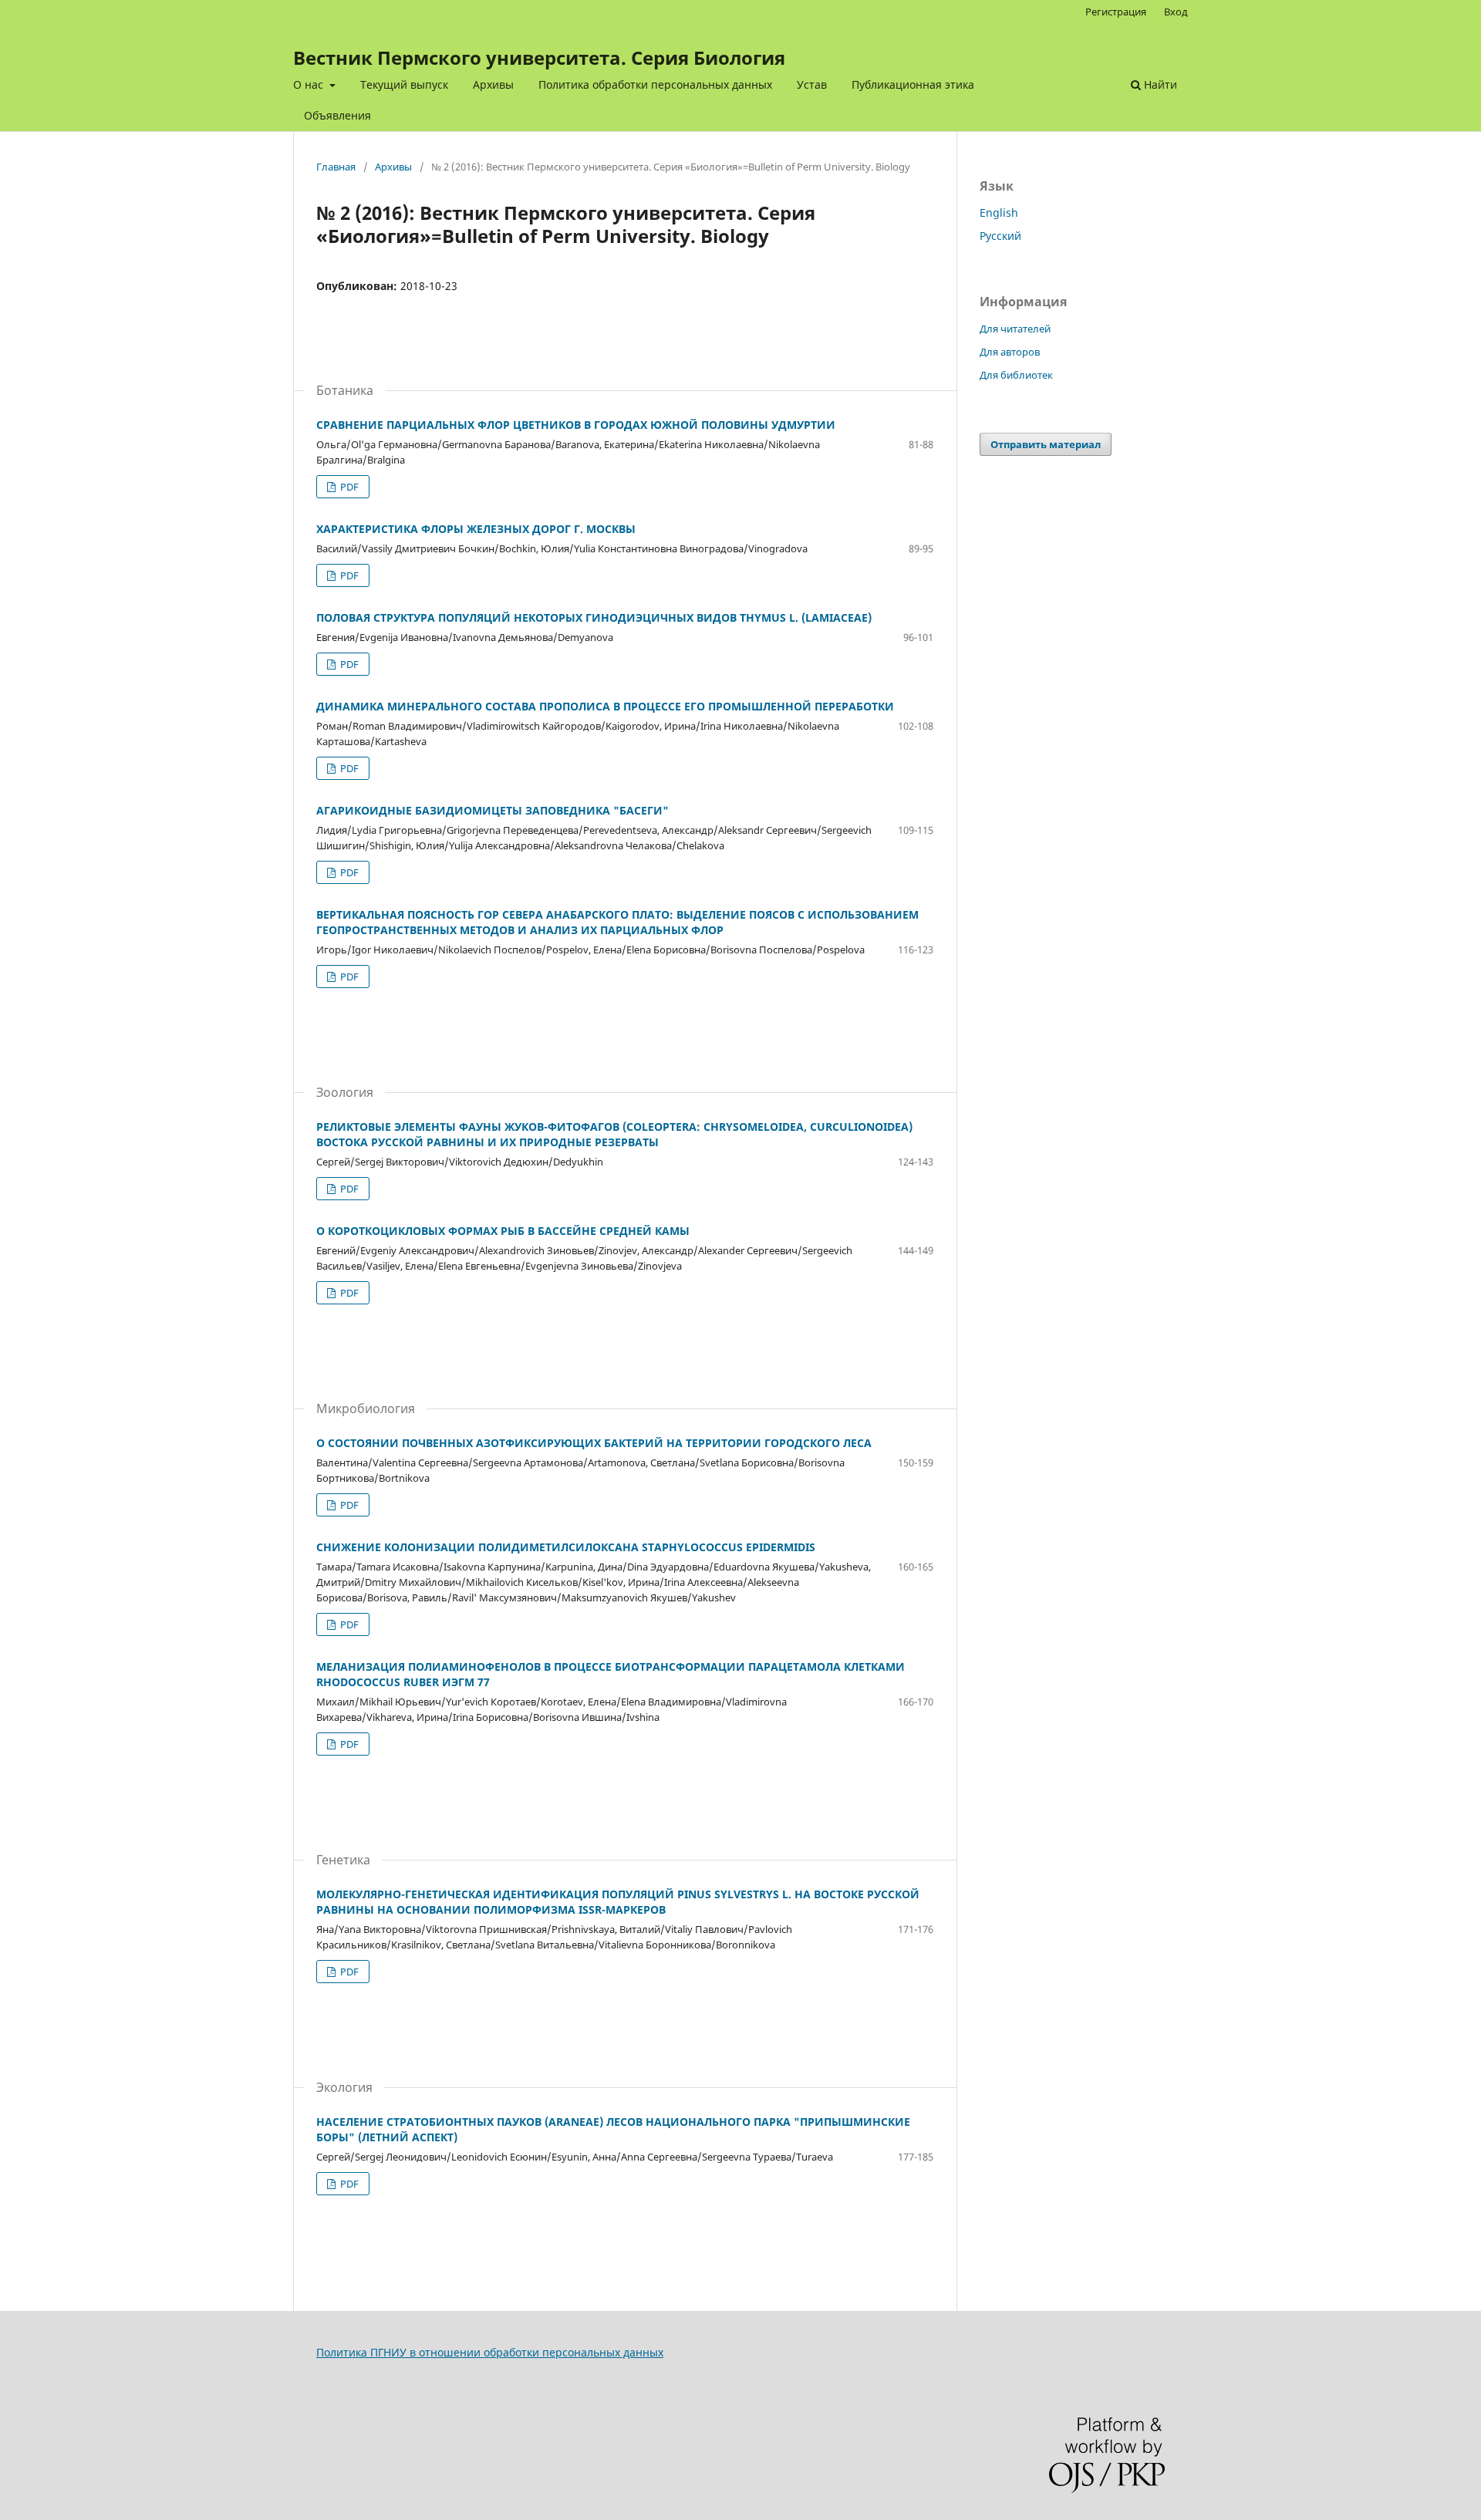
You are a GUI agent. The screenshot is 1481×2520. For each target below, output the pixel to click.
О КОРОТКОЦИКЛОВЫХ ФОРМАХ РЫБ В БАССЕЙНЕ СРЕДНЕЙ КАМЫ (503, 1231)
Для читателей (1015, 329)
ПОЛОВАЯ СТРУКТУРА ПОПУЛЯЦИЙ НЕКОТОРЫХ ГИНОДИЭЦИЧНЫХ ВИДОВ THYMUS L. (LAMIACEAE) (594, 617)
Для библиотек (1016, 375)
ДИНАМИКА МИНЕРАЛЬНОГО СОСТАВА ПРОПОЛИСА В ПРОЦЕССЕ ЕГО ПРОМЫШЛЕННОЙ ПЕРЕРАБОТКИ (605, 706)
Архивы (493, 84)
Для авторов (1010, 352)
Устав (812, 84)
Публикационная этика (913, 84)
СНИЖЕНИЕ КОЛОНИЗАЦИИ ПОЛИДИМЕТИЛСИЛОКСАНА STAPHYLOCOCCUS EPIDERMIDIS (566, 1547)
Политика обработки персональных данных (655, 84)
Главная (336, 167)
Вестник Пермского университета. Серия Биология (539, 57)
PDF (348, 487)
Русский (1000, 236)
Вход (1176, 12)
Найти (1159, 84)
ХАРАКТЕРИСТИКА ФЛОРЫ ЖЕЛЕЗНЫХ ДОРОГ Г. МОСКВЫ (476, 529)
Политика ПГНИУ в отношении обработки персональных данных (490, 2352)
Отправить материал (1046, 444)
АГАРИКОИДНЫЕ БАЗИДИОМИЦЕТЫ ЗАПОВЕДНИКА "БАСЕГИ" (493, 810)
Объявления (337, 115)
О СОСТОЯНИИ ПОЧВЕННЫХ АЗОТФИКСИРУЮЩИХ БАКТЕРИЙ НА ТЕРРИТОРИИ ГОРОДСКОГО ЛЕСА (594, 1443)
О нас (310, 84)
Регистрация (1116, 12)
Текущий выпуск (404, 84)
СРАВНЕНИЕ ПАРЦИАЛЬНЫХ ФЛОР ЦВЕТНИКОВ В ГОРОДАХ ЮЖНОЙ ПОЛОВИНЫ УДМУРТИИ (576, 425)
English (999, 213)
